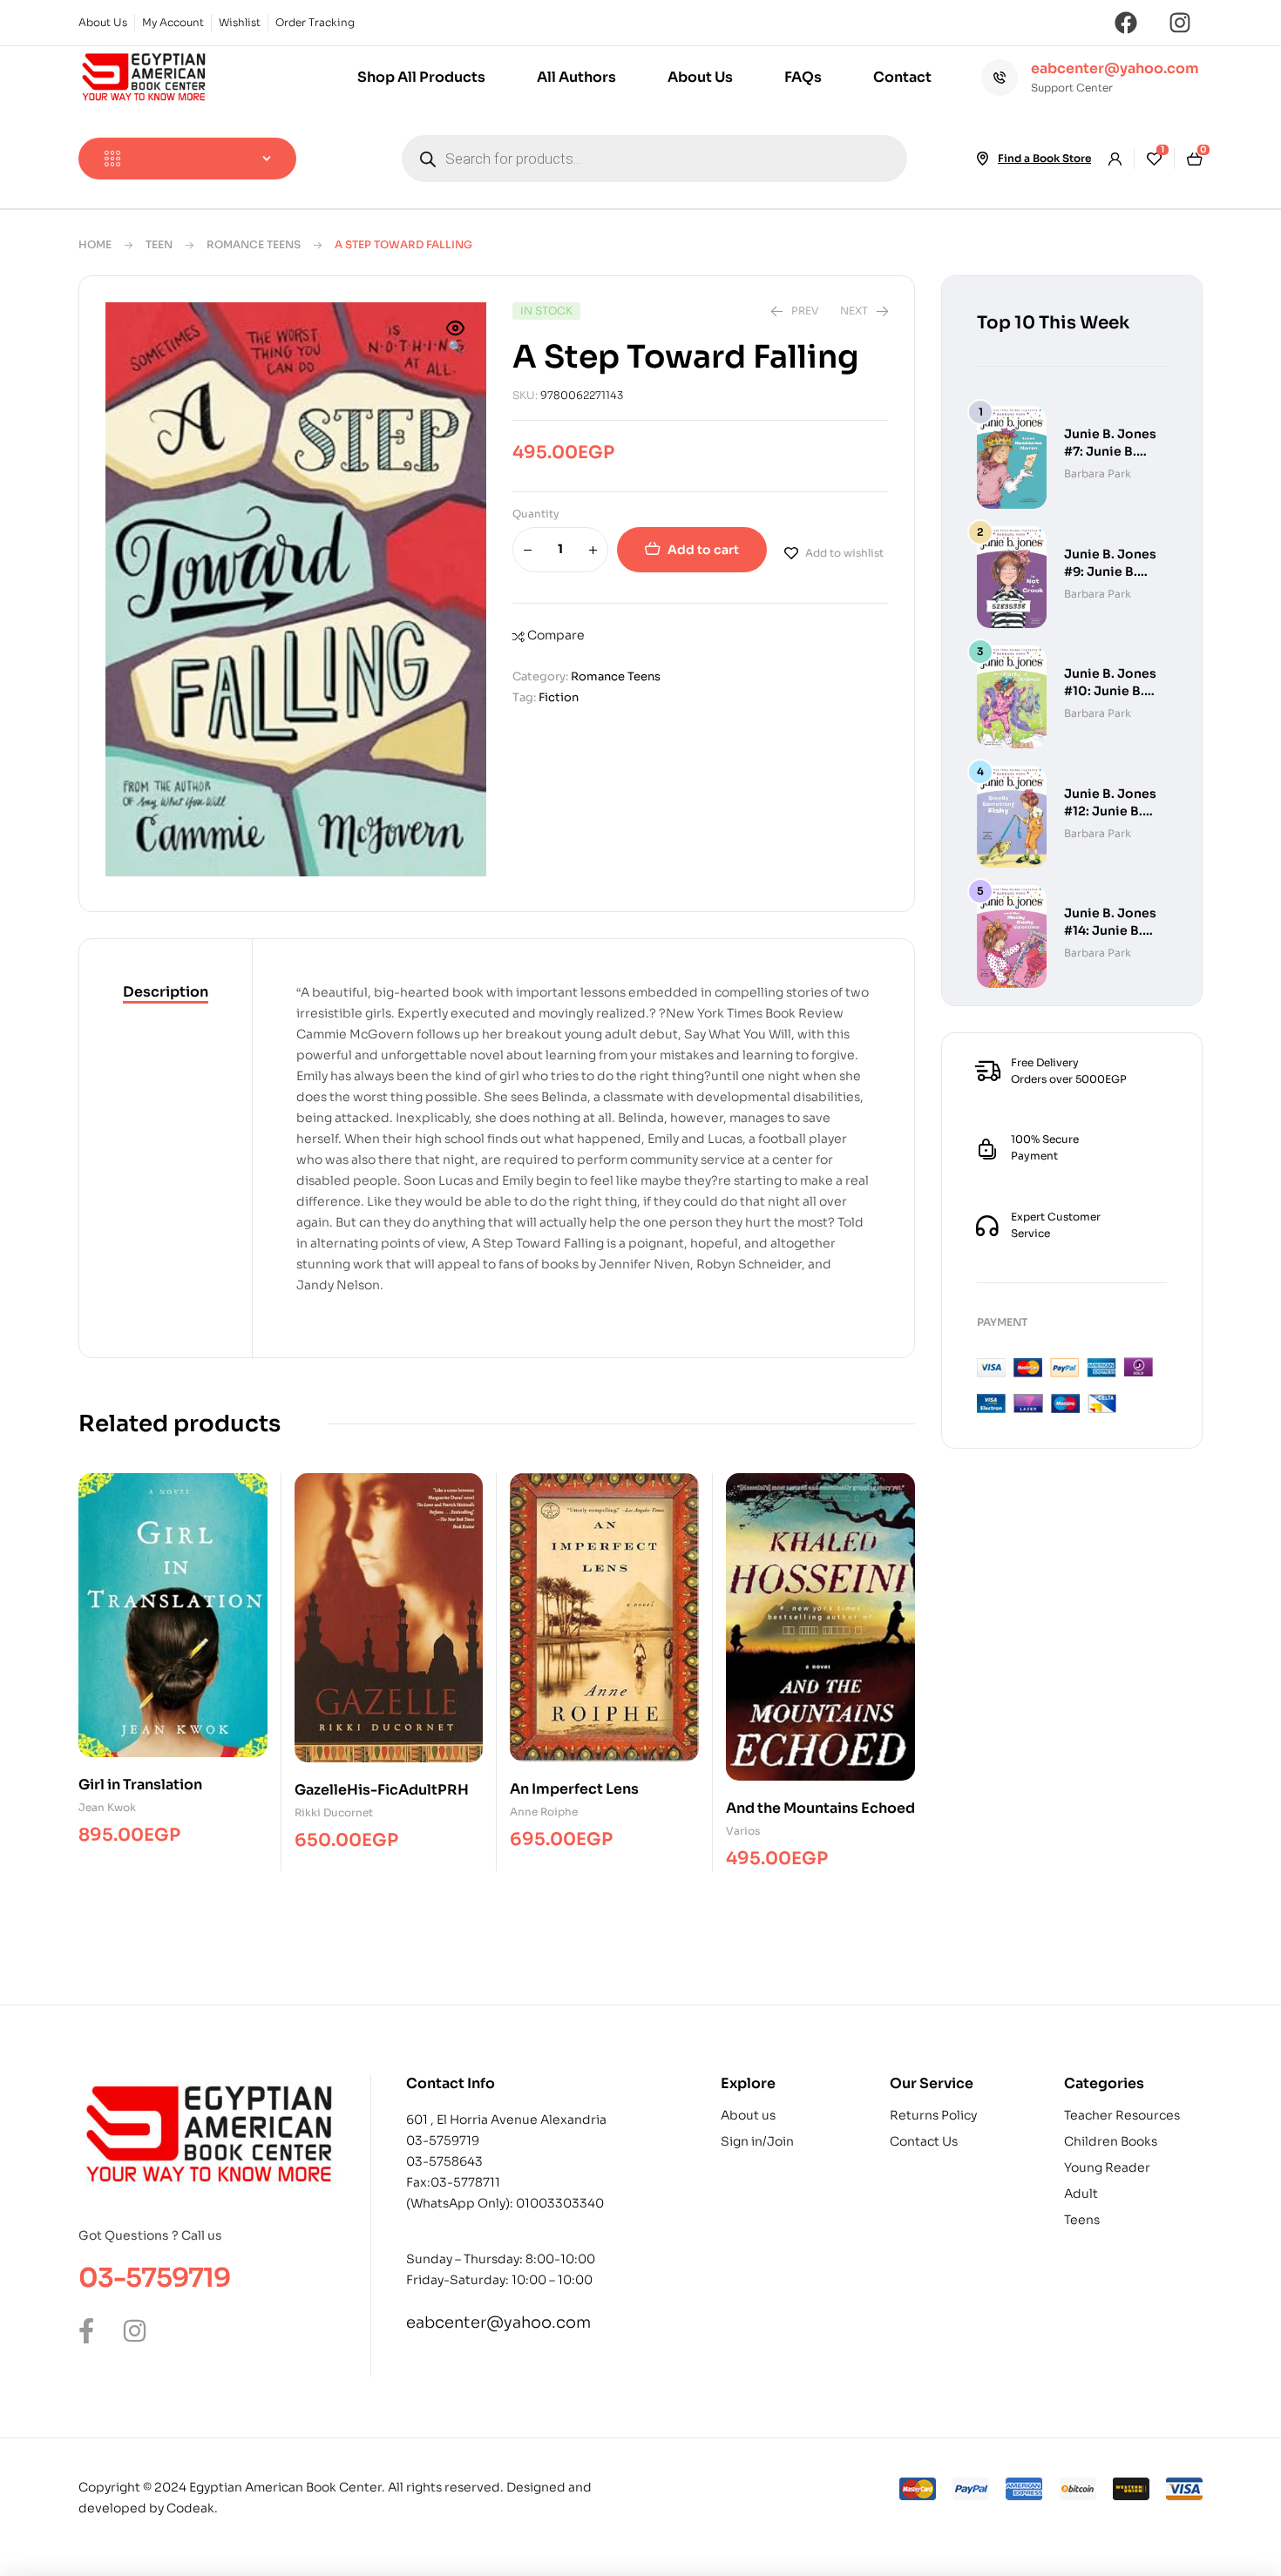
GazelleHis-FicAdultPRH (382, 1790)
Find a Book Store (1044, 158)
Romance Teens (254, 244)
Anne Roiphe (544, 1812)
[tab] (166, 993)
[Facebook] (1126, 23)
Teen (159, 244)
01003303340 (560, 2203)
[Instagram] (1180, 23)
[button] (456, 339)
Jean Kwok (107, 1807)
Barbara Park (1098, 473)
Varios (744, 1831)
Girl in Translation (140, 1785)
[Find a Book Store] (982, 159)
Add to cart (703, 550)
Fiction (559, 697)
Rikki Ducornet (334, 1812)
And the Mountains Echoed (820, 1808)
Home (95, 244)
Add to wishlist (844, 553)
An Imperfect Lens (574, 1789)
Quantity (536, 514)
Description (166, 992)
